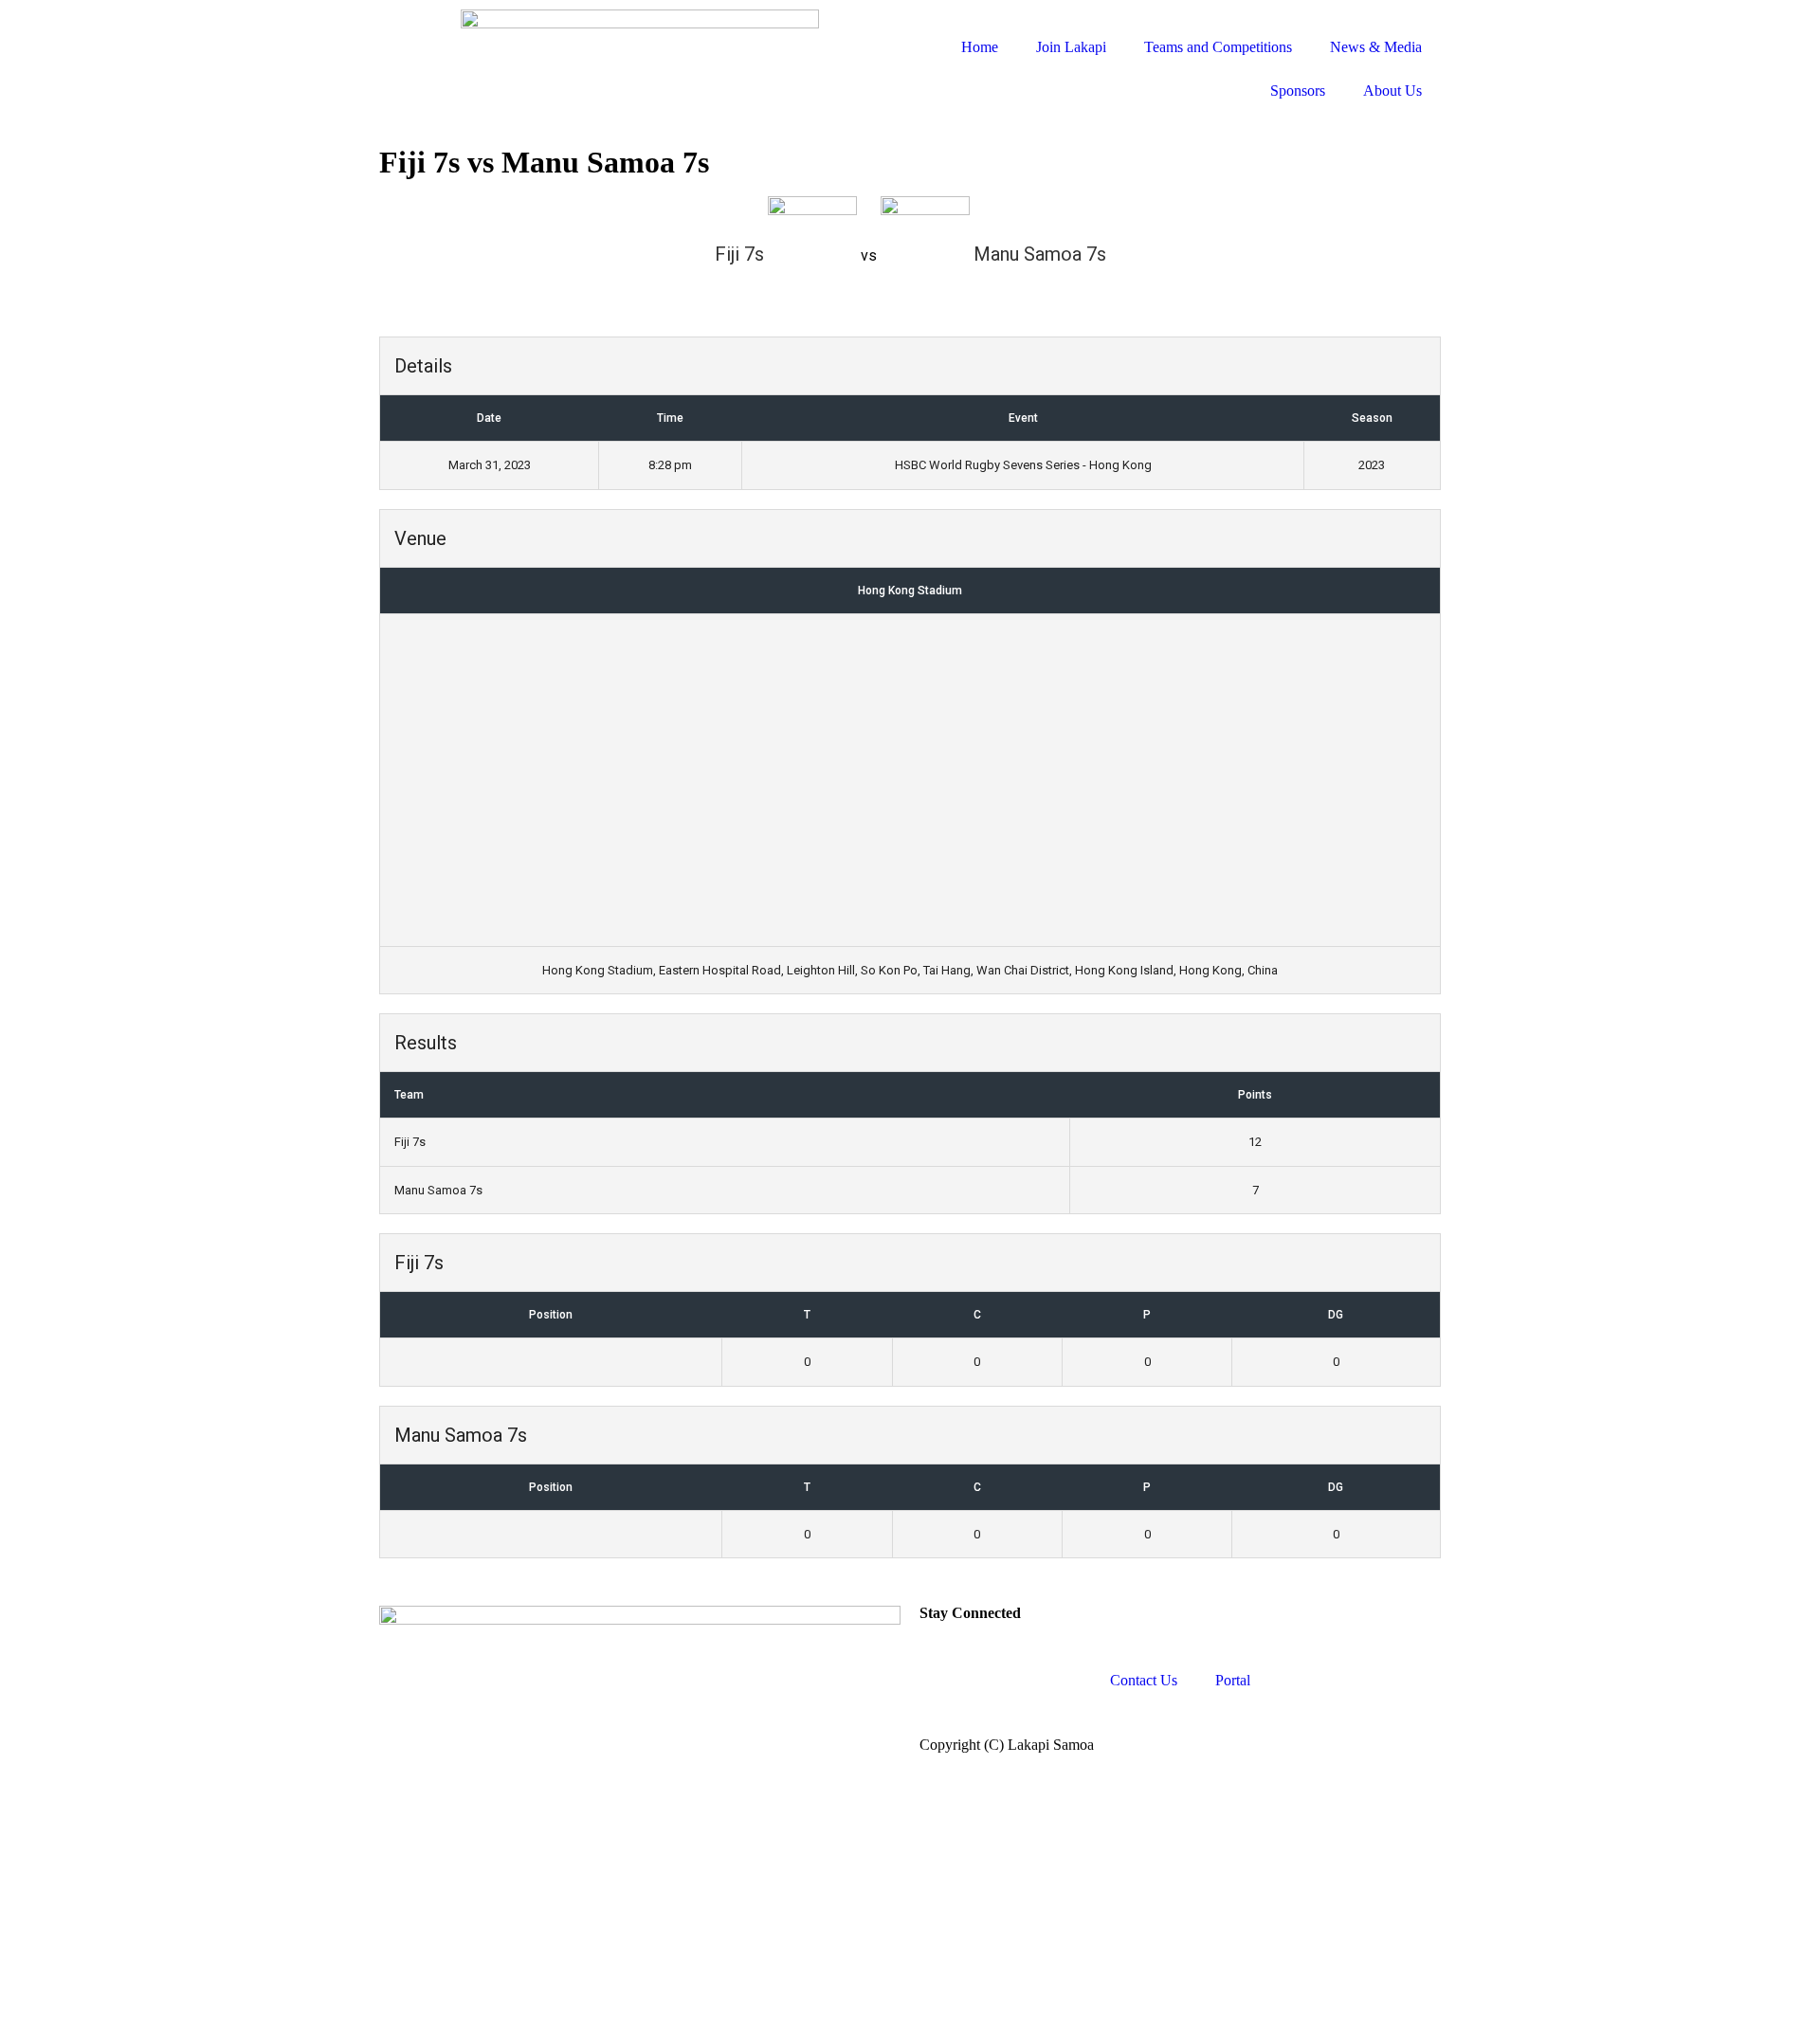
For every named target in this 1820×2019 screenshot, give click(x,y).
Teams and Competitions (1218, 47)
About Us (1392, 91)
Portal (1233, 1680)
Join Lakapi (1071, 47)
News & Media (1376, 47)
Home (980, 47)
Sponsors (1298, 91)
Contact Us (1144, 1680)
